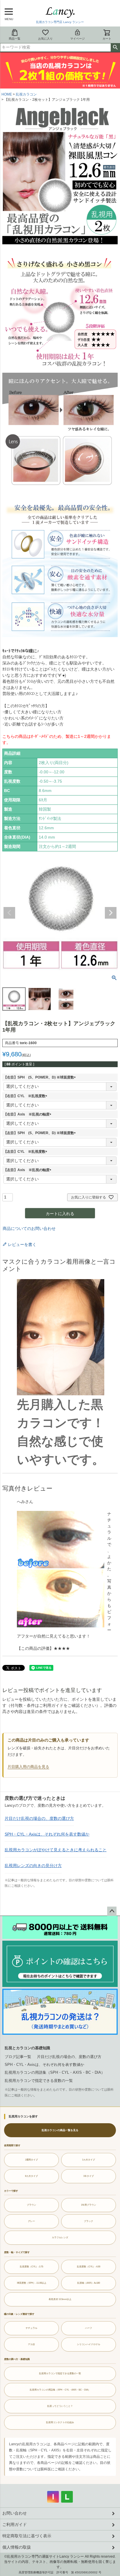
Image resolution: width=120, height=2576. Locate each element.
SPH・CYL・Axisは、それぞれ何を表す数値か (47, 1834)
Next (111, 913)
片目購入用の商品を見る (28, 1767)
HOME (7, 94)
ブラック (89, 2221)
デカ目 (31, 2344)
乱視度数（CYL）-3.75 (31, 2266)
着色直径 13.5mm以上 (60, 2299)
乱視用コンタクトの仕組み (60, 2422)
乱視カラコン (26, 94)
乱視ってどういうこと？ (60, 2406)
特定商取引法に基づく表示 (27, 2536)
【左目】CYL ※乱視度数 (26, 1152)
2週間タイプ (31, 2160)
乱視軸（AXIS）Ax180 (89, 2283)
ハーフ (89, 2328)
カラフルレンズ (60, 2237)
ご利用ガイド (15, 2524)
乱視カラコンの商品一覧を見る (60, 2130)
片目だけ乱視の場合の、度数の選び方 (39, 1818)
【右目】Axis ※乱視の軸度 (28, 1114)
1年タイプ (89, 2176)
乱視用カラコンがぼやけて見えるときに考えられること (56, 1850)
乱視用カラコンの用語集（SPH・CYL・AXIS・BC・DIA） (55, 2072)
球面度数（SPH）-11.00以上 (32, 2283)
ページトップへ (112, 1911)
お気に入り (45, 39)
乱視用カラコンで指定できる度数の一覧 (39, 2081)
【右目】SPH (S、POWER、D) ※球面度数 (40, 1077)
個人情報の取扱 (17, 2547)
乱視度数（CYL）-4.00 (89, 2266)
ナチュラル (31, 2328)
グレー (31, 2221)
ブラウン (31, 2205)
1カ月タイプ (89, 2160)
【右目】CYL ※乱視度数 (26, 1096)
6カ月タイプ (31, 2176)
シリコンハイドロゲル (89, 2344)
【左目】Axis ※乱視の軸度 (28, 1170)
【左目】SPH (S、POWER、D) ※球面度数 (40, 1133)
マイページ (77, 39)
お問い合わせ (15, 2513)
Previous (9, 913)
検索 (115, 47)
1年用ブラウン (89, 2205)
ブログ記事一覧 (18, 2057)
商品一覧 (15, 39)
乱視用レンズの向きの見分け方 (33, 1866)
